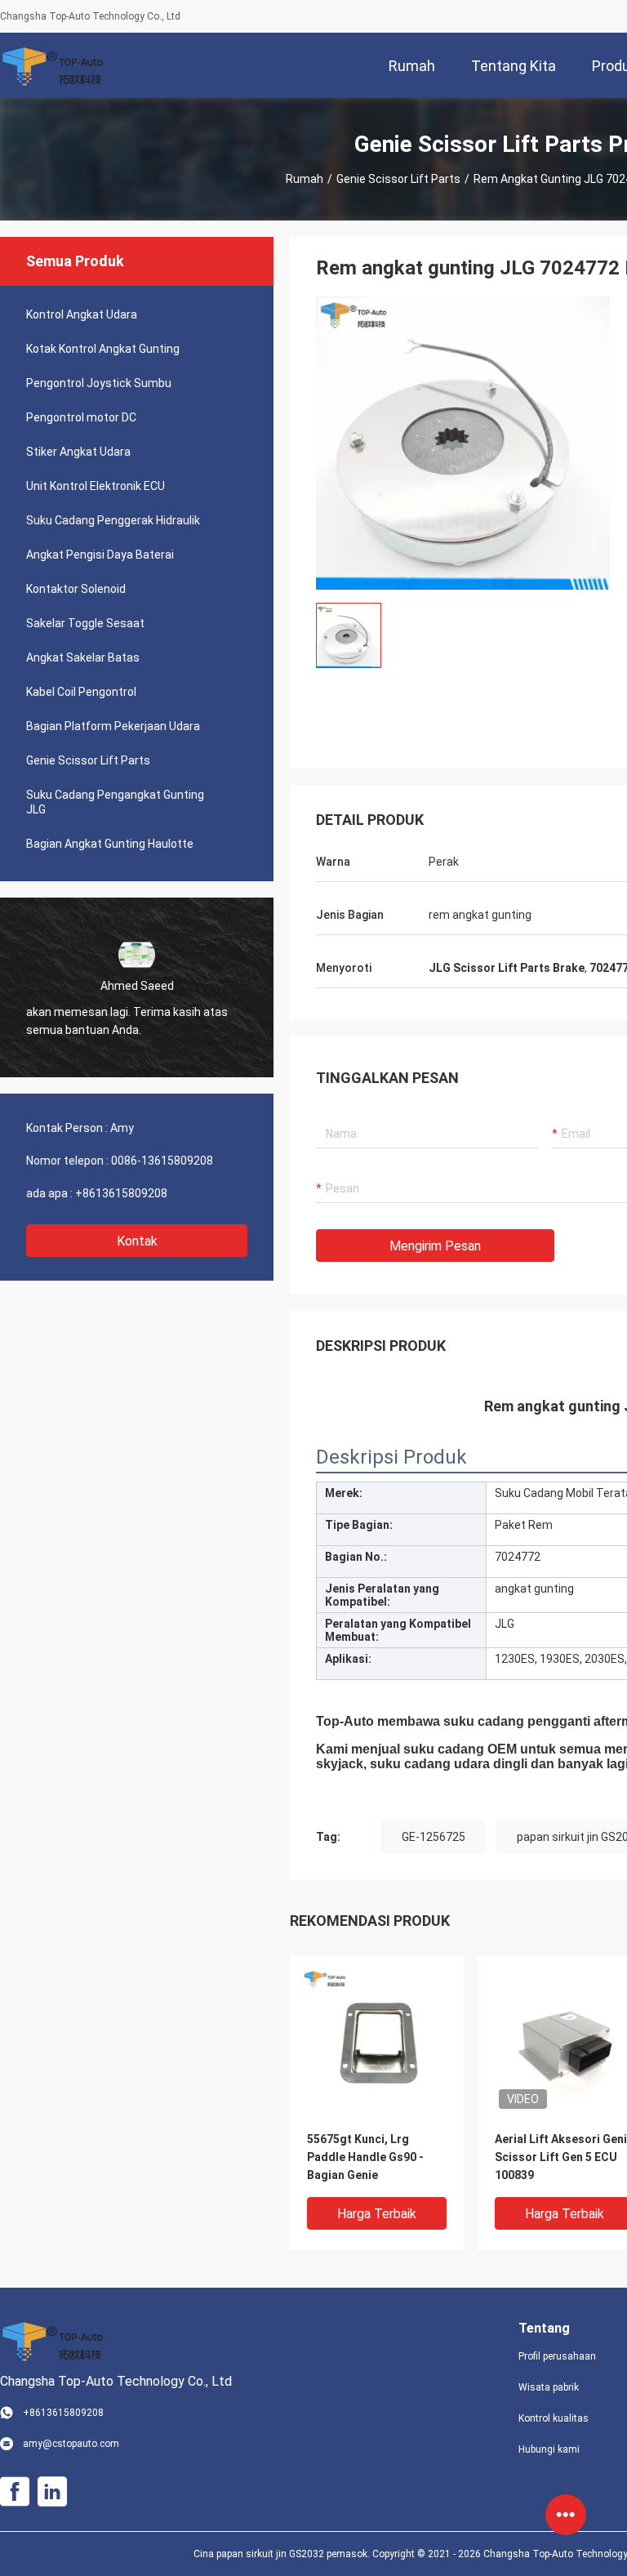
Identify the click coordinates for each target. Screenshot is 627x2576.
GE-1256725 (434, 1837)
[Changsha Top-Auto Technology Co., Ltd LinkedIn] (52, 2492)
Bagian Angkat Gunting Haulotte (110, 844)
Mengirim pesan (435, 1246)
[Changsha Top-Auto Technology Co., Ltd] (53, 65)
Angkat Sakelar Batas (83, 657)
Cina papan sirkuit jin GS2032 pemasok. (283, 2554)
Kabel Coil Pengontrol (81, 692)
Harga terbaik (377, 2214)
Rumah (305, 179)
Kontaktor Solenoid (76, 589)
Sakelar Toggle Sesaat (85, 623)
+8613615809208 (121, 1193)
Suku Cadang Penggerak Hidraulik (113, 520)
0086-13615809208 (162, 1161)
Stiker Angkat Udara (78, 452)
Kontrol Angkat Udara (82, 314)
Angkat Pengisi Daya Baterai (100, 555)
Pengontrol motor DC (81, 417)
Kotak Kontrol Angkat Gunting (103, 349)
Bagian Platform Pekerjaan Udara (113, 726)
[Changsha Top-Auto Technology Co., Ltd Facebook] (15, 2492)
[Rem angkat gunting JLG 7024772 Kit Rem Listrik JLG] (463, 443)
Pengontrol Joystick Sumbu (99, 383)
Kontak (137, 1241)
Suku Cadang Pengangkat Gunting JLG (115, 802)
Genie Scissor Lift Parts (398, 179)
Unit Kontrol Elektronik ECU (96, 486)
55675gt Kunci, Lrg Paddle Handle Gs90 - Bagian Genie (365, 2157)
